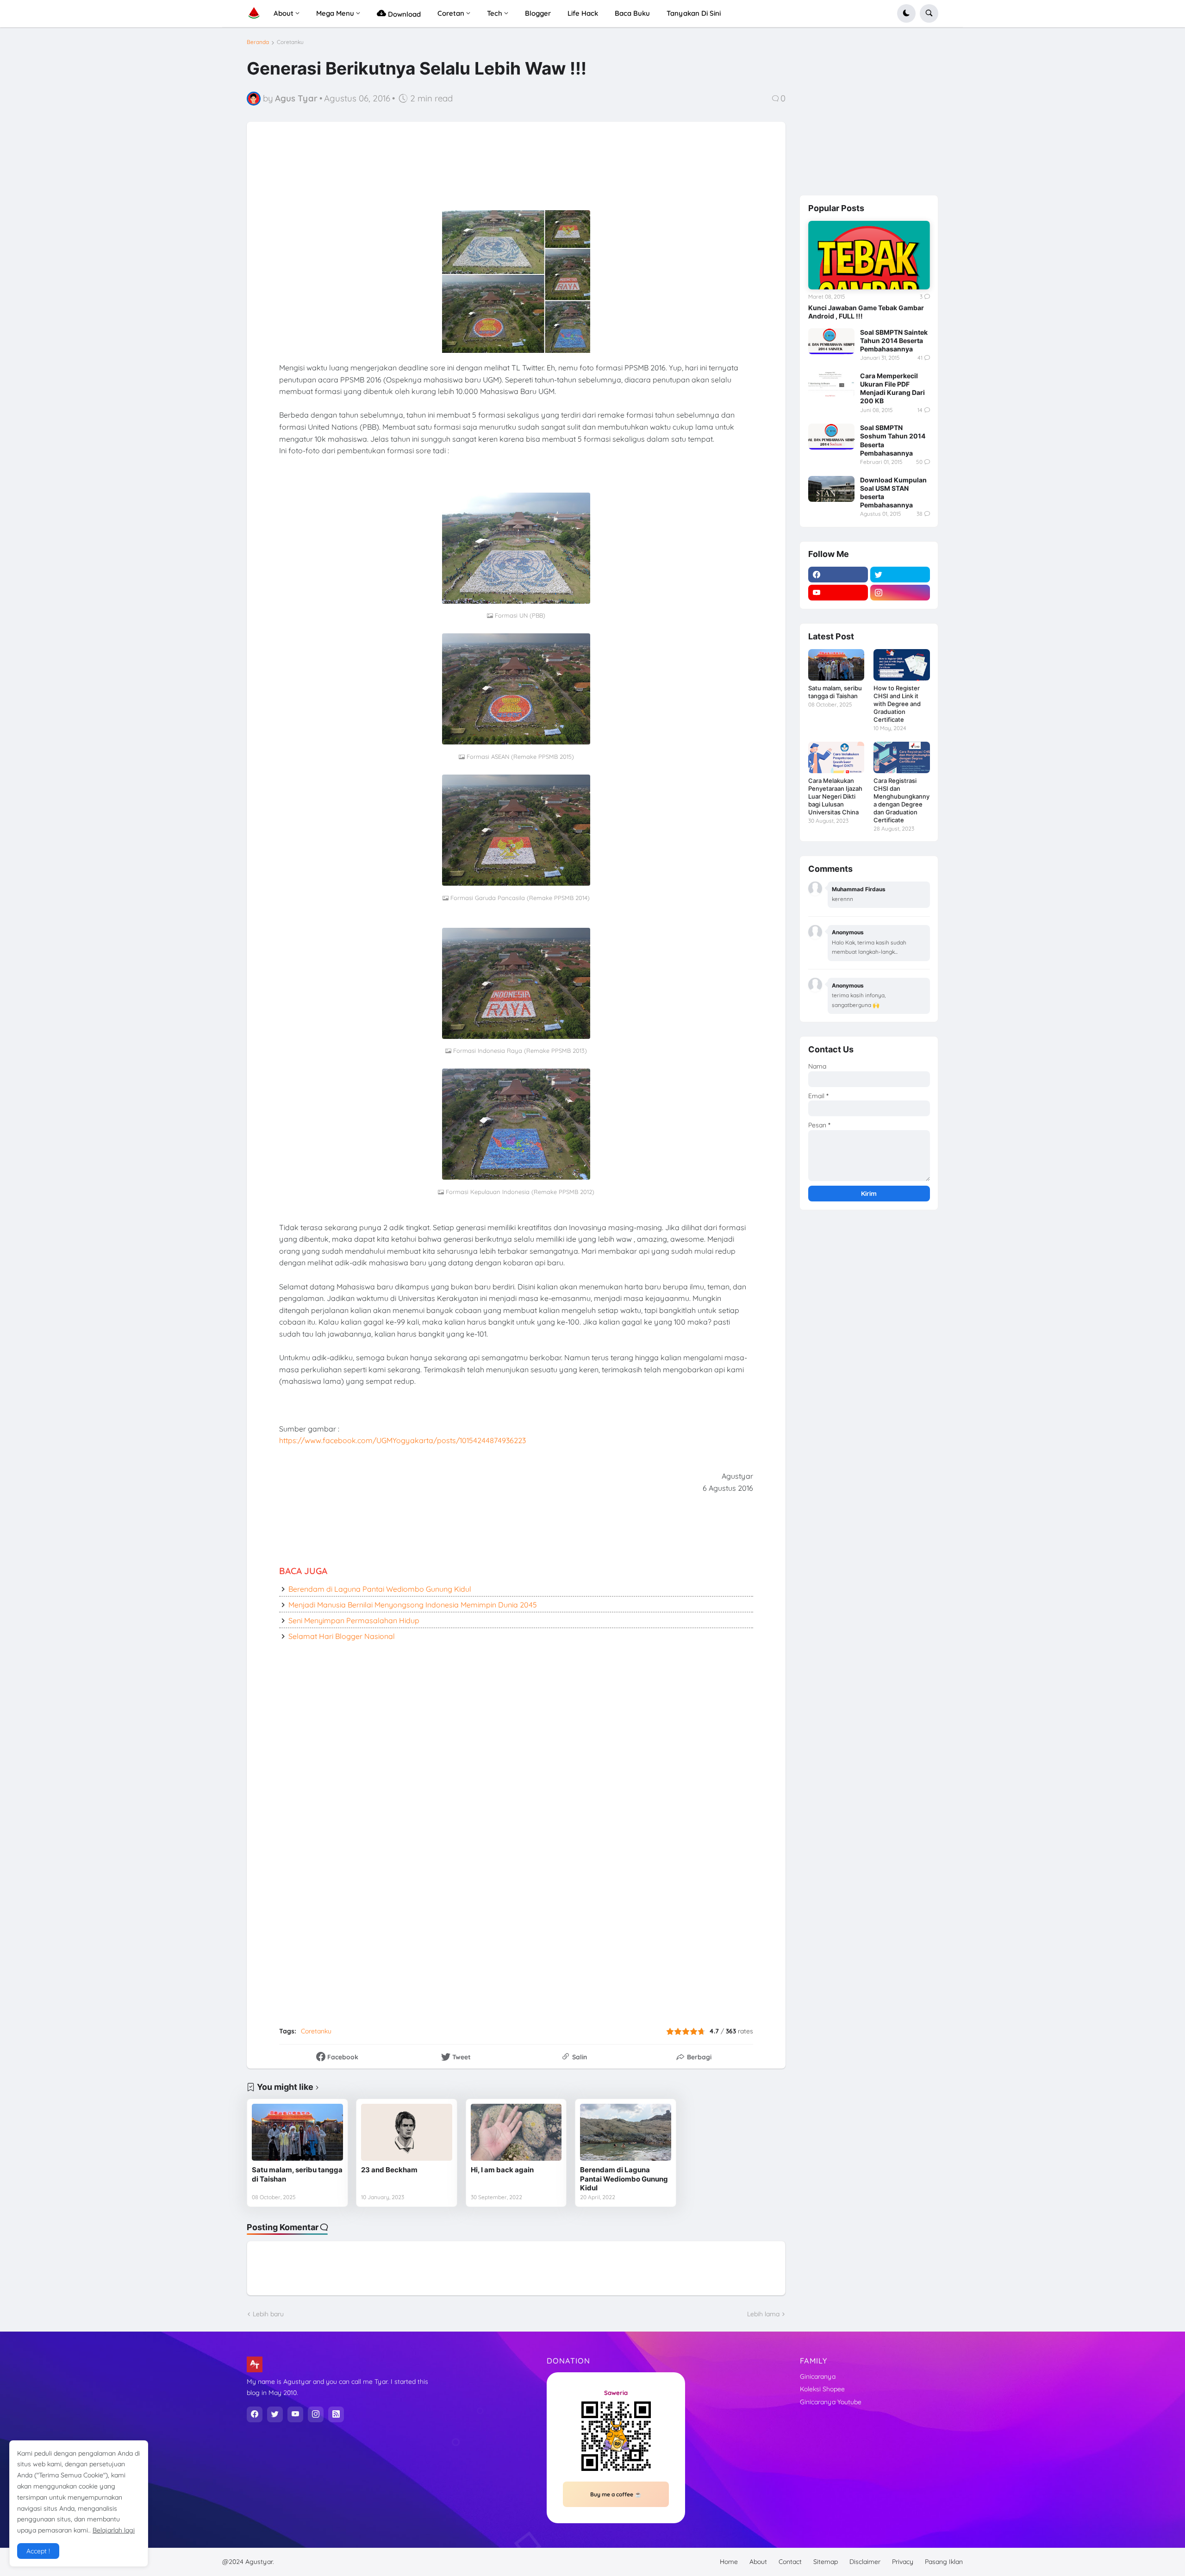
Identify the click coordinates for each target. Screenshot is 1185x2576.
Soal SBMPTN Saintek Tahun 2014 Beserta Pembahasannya (894, 341)
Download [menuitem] (403, 14)
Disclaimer (865, 2562)
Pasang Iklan (944, 2562)
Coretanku (290, 42)
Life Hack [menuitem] (583, 13)
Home (729, 2562)
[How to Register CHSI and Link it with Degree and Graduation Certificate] (901, 665)
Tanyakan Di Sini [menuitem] (694, 13)
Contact (790, 2562)
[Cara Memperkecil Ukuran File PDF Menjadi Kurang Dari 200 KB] (831, 385)
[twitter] (900, 575)
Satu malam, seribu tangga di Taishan (297, 2174)
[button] (906, 13)
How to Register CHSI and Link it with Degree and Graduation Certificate (897, 704)
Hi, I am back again (502, 2170)
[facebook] (838, 575)
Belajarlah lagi (114, 2530)
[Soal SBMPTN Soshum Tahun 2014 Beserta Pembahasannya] (831, 437)
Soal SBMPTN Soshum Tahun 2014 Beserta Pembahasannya (893, 440)
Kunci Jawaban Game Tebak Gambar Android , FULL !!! (866, 312)
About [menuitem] (284, 13)
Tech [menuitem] (495, 13)
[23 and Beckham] (407, 2132)
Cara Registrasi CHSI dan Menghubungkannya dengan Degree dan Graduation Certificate (901, 800)
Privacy (903, 2562)
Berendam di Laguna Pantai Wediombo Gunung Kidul (380, 1589)
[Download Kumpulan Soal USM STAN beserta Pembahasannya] (831, 489)
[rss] (336, 2414)
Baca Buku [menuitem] (632, 13)
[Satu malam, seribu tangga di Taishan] (297, 2132)
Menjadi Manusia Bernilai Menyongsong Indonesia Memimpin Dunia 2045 (413, 1605)
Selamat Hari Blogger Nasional (342, 1636)
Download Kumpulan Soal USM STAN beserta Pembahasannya (893, 493)
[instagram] (900, 593)
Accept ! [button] (38, 2551)
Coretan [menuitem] (451, 13)
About (758, 2562)
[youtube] (838, 593)
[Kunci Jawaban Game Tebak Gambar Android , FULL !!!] (869, 255)
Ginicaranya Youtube (831, 2402)
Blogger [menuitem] (538, 13)
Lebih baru (268, 2314)
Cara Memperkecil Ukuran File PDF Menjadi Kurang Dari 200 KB (892, 388)
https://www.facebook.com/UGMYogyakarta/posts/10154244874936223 (402, 1440)
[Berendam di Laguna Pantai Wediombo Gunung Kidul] (626, 2132)
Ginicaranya (818, 2376)
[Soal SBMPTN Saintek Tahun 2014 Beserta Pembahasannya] (831, 341)
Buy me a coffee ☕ (616, 2494)
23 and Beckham (389, 2170)
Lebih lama (763, 2314)
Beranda (258, 42)
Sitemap (826, 2562)
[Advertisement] (487, 175)
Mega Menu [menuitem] (335, 13)
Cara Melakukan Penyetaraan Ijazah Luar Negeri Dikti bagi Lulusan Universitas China (835, 796)
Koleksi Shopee (822, 2389)
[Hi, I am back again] (516, 2132)
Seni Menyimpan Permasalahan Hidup (354, 1620)
